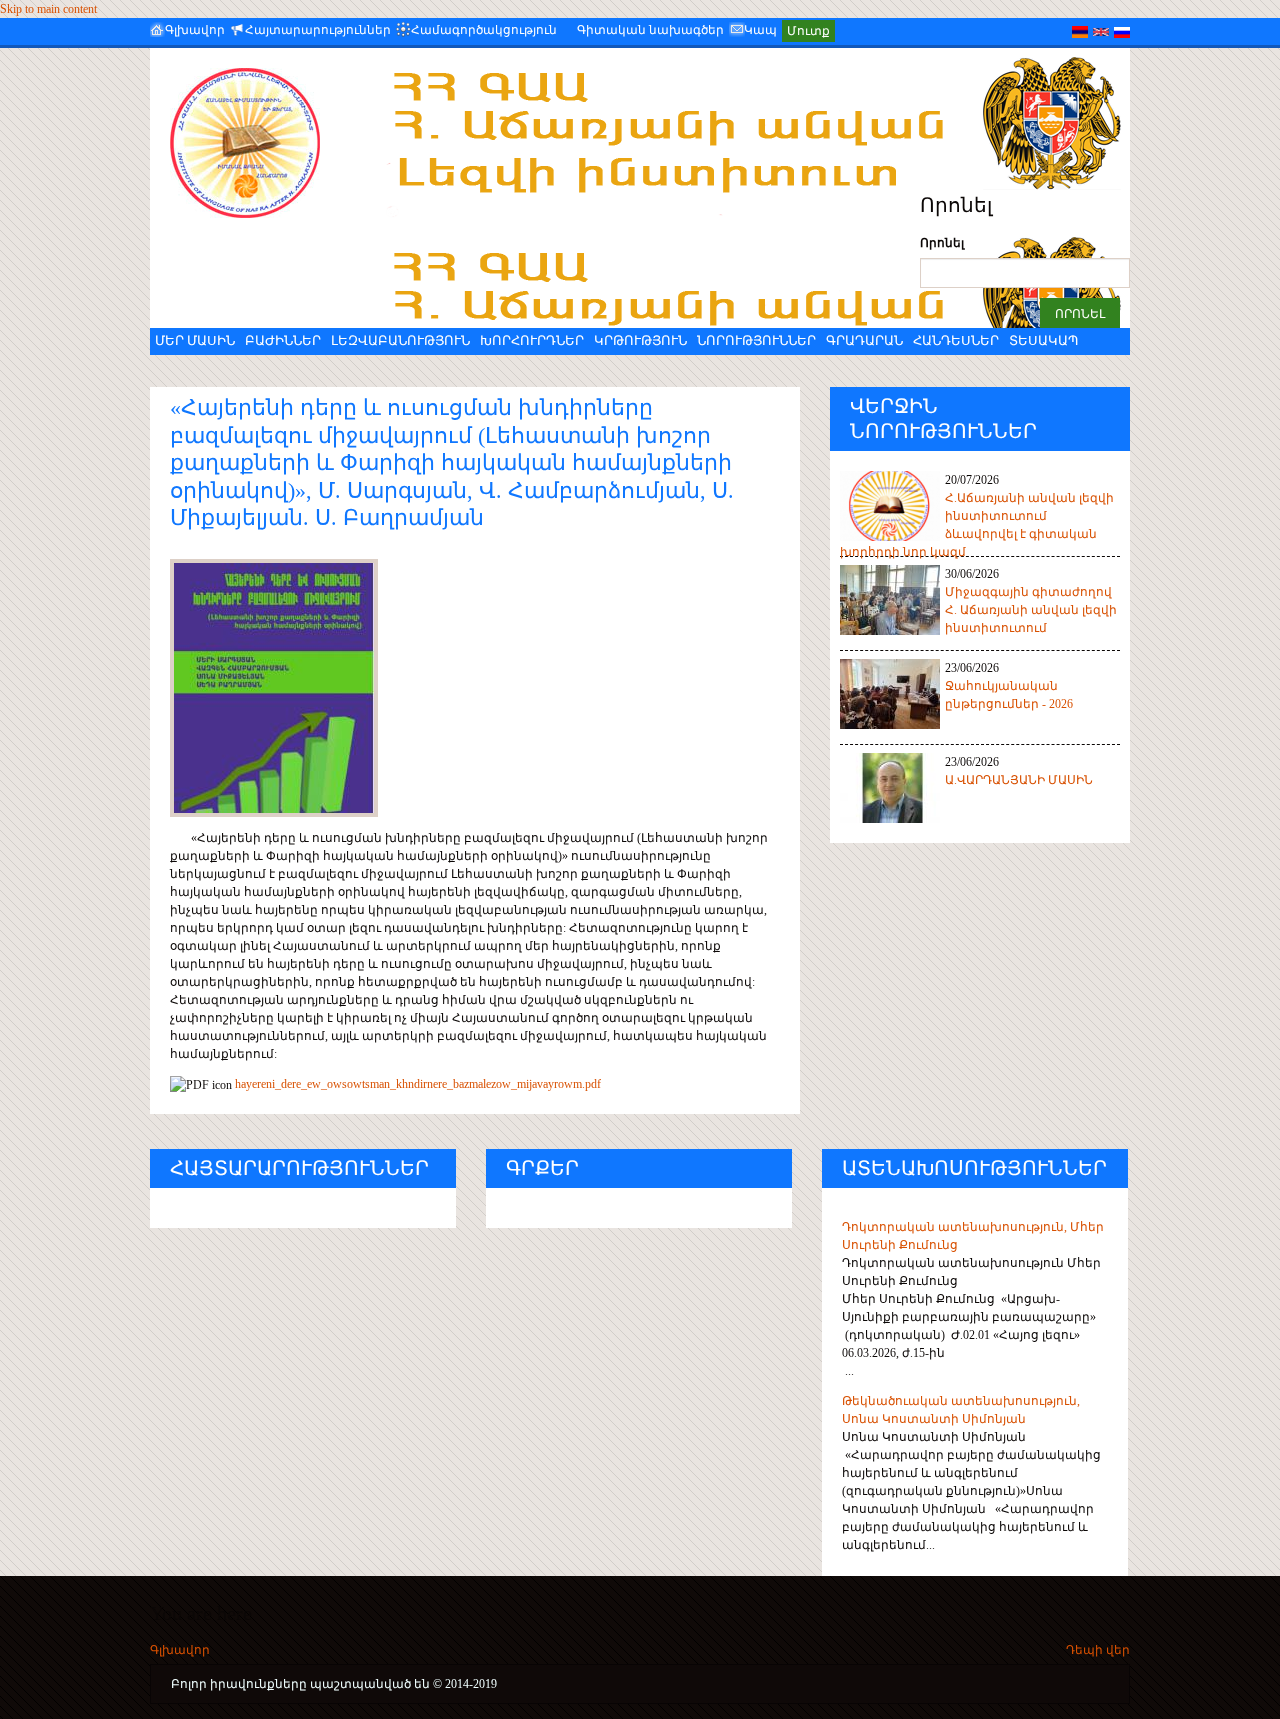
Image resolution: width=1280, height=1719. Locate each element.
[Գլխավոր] (245, 143)
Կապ (760, 30)
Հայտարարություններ (318, 30)
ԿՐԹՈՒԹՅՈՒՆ (640, 340)
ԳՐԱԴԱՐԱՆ (864, 340)
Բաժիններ (283, 340)
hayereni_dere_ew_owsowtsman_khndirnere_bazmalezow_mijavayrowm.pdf (418, 1084)
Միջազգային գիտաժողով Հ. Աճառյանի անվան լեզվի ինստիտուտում (1031, 610)
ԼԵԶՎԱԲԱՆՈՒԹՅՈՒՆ (400, 340)
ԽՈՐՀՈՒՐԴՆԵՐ (532, 340)
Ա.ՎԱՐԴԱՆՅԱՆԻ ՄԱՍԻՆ (1019, 780)
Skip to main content (48, 9)
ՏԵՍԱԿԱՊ (1043, 340)
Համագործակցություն (484, 30)
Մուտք (808, 31)
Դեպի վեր (1098, 1650)
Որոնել (942, 243)
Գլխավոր (195, 30)
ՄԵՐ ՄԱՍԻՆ (195, 340)
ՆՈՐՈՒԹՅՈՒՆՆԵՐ (756, 340)
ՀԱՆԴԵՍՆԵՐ (956, 340)
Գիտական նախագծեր (650, 30)
